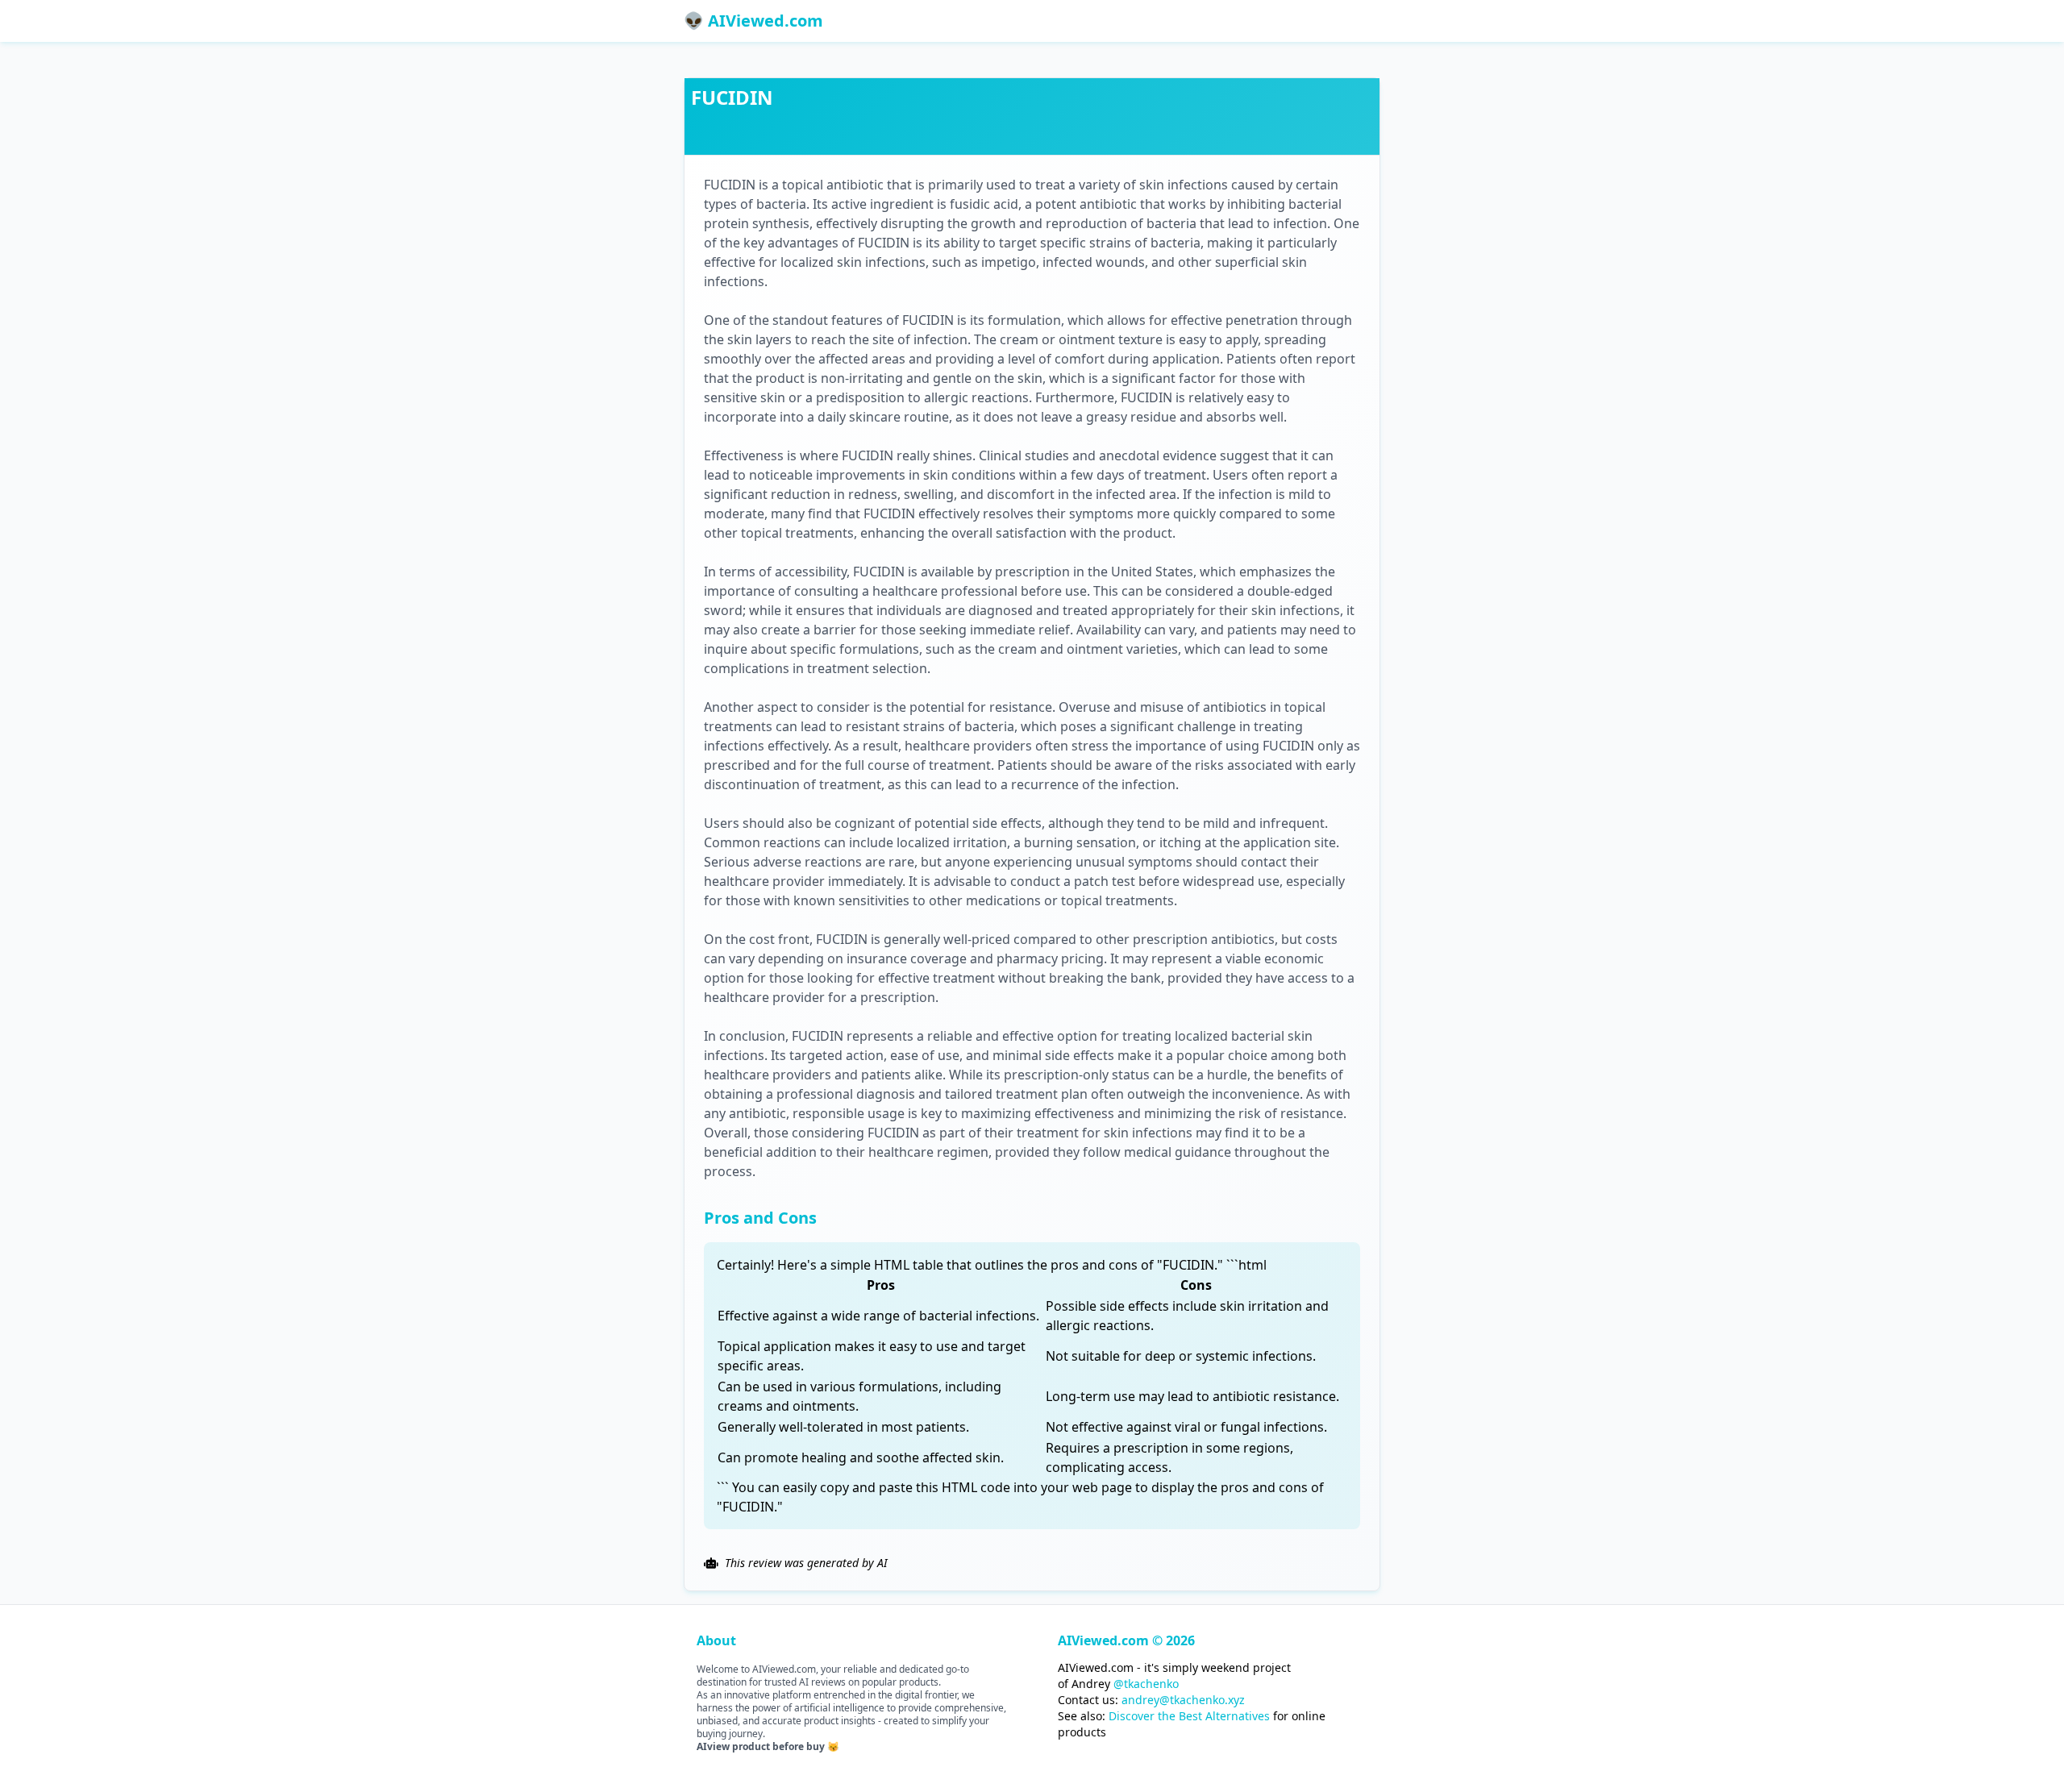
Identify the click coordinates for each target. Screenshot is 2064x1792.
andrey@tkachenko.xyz (1183, 1700)
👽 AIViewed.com (753, 21)
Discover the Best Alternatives (1189, 1716)
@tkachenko (1146, 1684)
